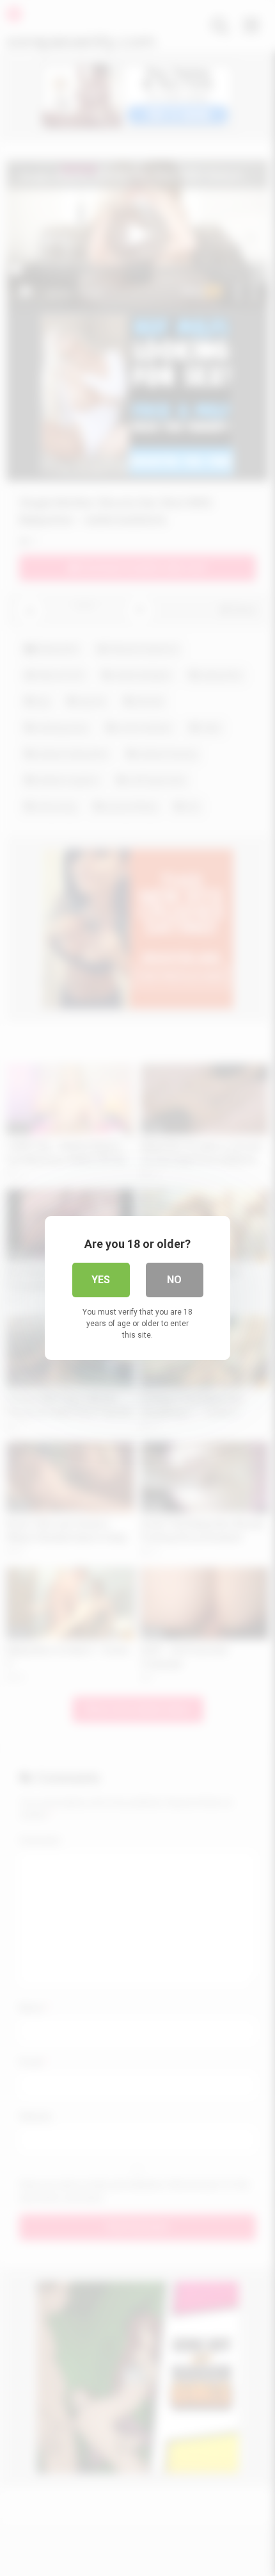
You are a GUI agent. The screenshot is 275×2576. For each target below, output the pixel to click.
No (174, 1280)
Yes (101, 1280)
